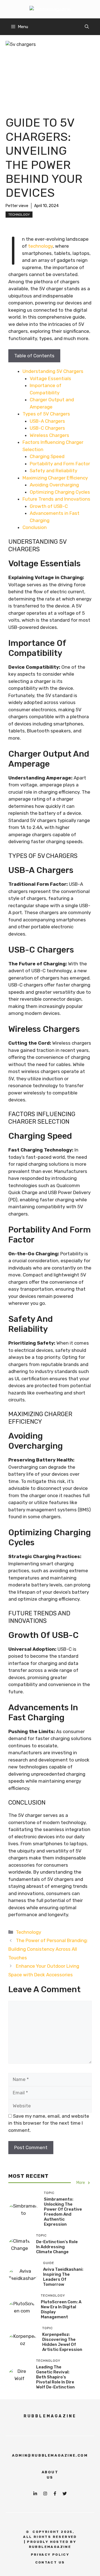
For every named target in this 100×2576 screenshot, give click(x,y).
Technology (19, 215)
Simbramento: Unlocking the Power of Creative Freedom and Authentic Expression (63, 2212)
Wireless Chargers (49, 435)
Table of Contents (34, 356)
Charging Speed (47, 456)
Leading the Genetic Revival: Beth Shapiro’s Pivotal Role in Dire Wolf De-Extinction (55, 2377)
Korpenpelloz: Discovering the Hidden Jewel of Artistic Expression (62, 2342)
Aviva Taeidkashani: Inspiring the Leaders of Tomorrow (63, 2277)
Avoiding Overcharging (54, 485)
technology (40, 246)
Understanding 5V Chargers (53, 371)
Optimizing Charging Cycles (60, 492)
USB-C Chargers (47, 428)
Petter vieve (17, 206)
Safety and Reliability (53, 471)
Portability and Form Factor (60, 464)
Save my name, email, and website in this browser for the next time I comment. (49, 2123)
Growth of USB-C (49, 506)
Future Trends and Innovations (56, 499)
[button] (87, 27)
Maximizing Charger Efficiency (55, 478)
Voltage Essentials (50, 378)
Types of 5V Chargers (46, 414)
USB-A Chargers (47, 421)
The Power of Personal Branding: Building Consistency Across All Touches (48, 1949)
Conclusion (35, 527)
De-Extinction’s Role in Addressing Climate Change (57, 2247)
